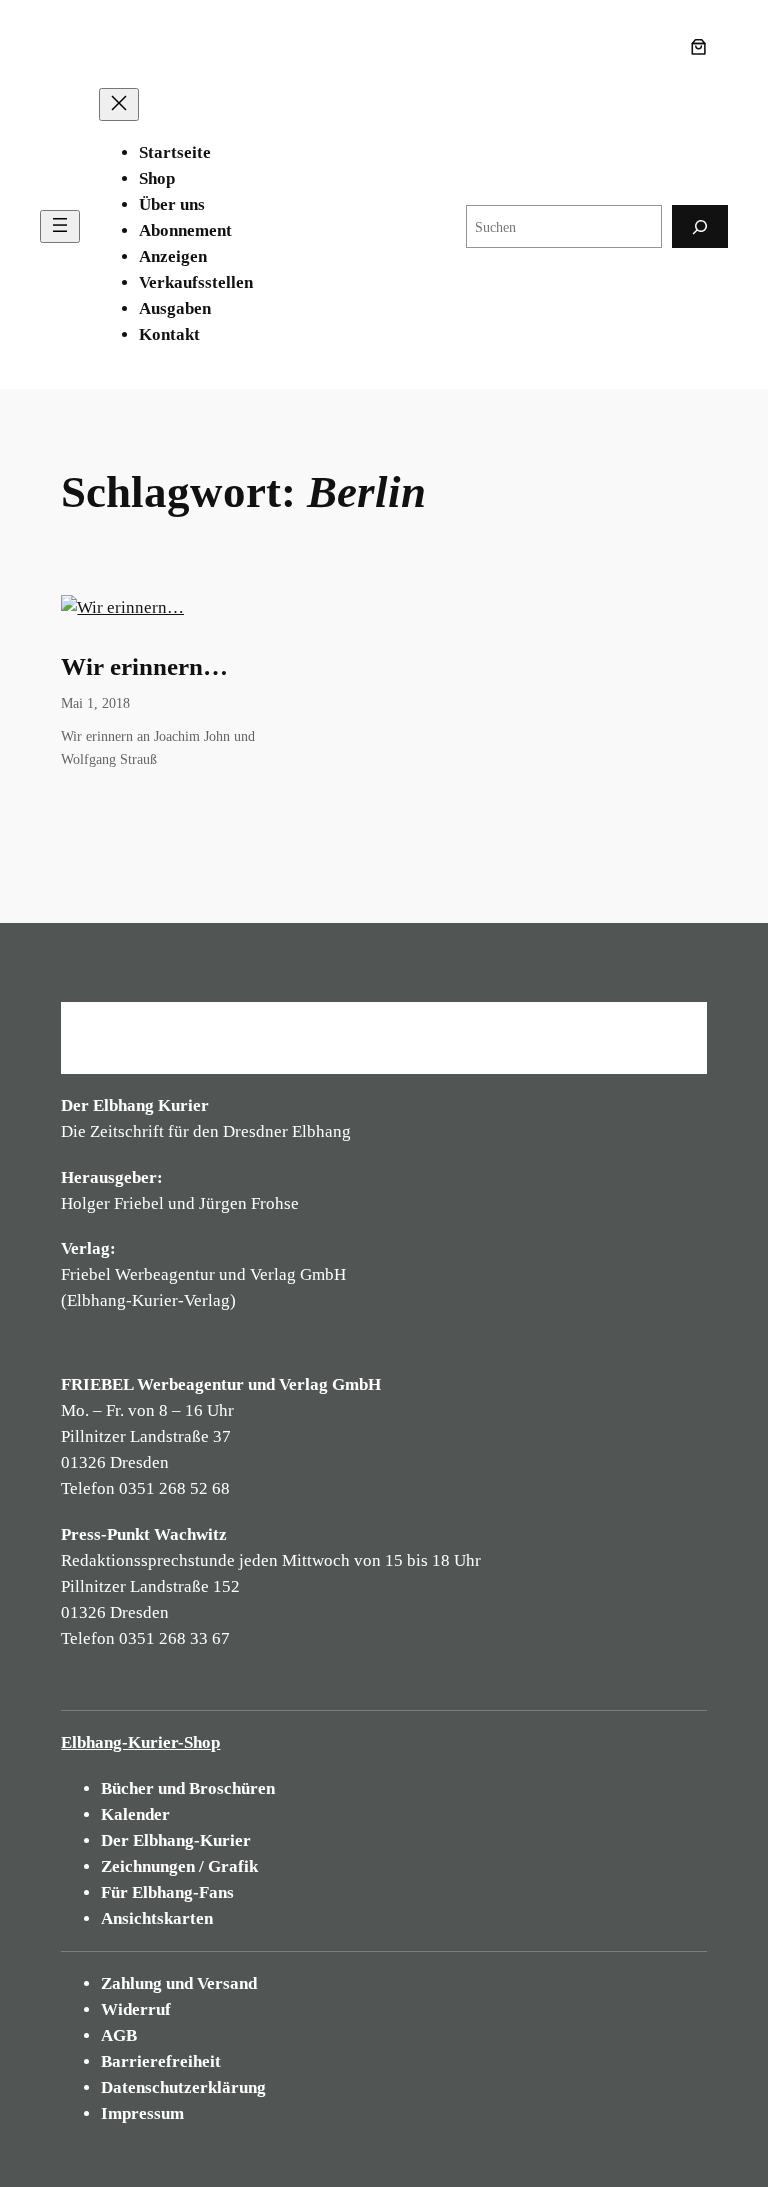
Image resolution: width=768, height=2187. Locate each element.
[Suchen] (700, 226)
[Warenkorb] (703, 47)
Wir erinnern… (144, 666)
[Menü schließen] (119, 104)
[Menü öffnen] (60, 226)
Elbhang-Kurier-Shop (140, 1742)
